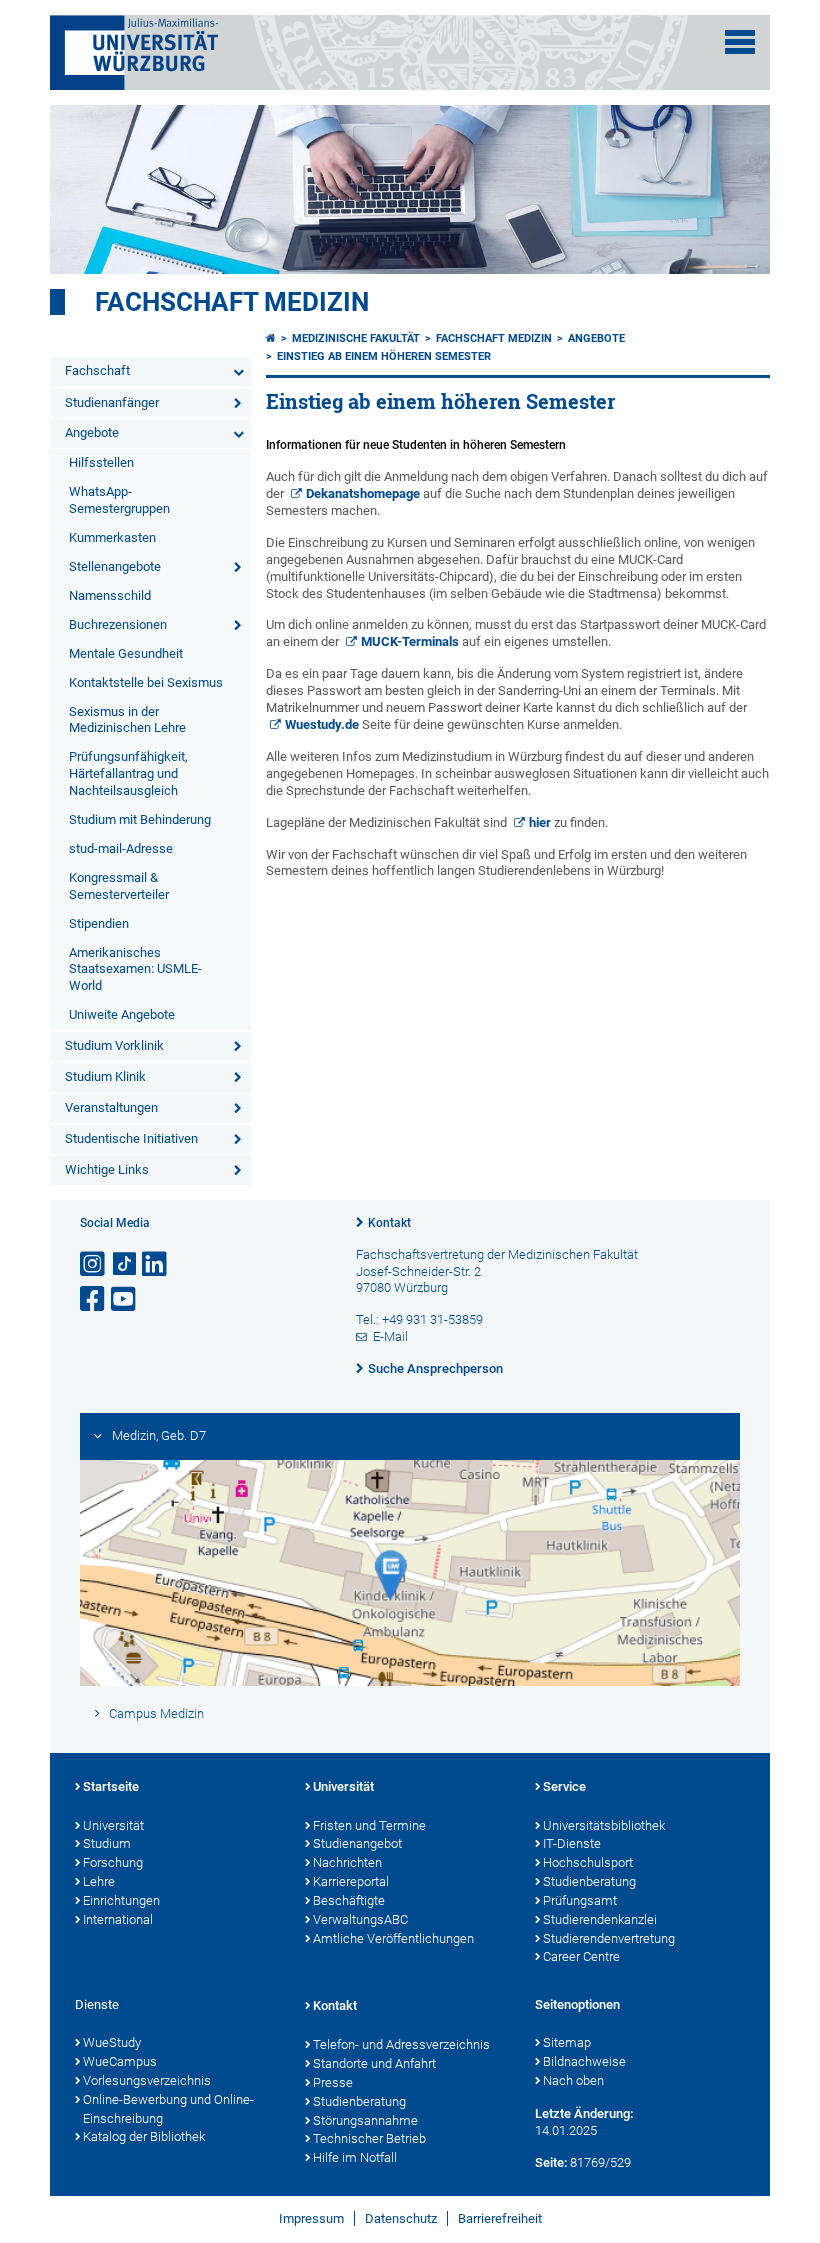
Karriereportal (351, 1881)
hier (540, 822)
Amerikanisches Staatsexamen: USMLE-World (135, 969)
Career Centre (581, 1956)
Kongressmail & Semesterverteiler (119, 886)
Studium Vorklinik (114, 1045)
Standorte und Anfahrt (374, 2063)
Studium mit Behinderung (140, 819)
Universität (113, 1825)
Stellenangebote (115, 566)
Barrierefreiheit (500, 2218)
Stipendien (99, 923)
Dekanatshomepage (363, 493)
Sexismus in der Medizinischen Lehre (127, 720)
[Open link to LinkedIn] (156, 1264)
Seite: (551, 2162)
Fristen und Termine (369, 1825)
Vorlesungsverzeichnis (147, 2080)
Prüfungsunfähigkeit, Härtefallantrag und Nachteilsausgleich (128, 773)
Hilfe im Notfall (355, 2157)
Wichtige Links (107, 1169)
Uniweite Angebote (122, 1014)
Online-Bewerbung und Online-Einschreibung (168, 2109)
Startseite (111, 1786)
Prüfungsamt (580, 1900)
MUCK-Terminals (410, 641)
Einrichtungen (121, 1900)
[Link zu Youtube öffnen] (125, 1299)
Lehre (99, 1881)
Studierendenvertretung (609, 1938)
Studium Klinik (105, 1076)
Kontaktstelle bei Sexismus (146, 682)
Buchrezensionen (118, 624)
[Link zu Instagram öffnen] (94, 1264)
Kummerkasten (112, 537)
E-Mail (390, 1336)
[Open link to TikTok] (125, 1264)
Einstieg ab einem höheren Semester (384, 356)
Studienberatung (589, 1881)
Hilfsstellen (101, 462)
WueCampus (120, 2061)
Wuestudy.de (322, 724)
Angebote (92, 432)
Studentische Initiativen (131, 1138)
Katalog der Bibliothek (144, 2136)
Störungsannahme (365, 2120)
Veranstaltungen (111, 1107)
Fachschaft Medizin (232, 302)
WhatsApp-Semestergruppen (119, 500)
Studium (107, 1843)
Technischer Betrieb (369, 2138)
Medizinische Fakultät (356, 338)
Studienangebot (357, 1843)
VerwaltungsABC (360, 1919)
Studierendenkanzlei (600, 1919)
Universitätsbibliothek (604, 1825)
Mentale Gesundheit (126, 653)
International (118, 1919)
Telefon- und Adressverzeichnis (401, 2044)
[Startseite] (271, 338)
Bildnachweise (584, 2061)
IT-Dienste (572, 1843)
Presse (333, 2082)
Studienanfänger (112, 402)
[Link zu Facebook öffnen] (94, 1299)
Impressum (311, 2218)
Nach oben (573, 2080)
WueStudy (112, 2042)
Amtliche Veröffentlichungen (393, 1938)
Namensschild (110, 595)
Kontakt (389, 1223)
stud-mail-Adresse (121, 848)
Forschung (113, 1862)
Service (564, 1786)
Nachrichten (347, 1862)
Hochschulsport (588, 1862)
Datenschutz (401, 2218)
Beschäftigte (349, 1900)
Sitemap (567, 2042)
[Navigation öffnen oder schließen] (740, 42)
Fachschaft (97, 370)
